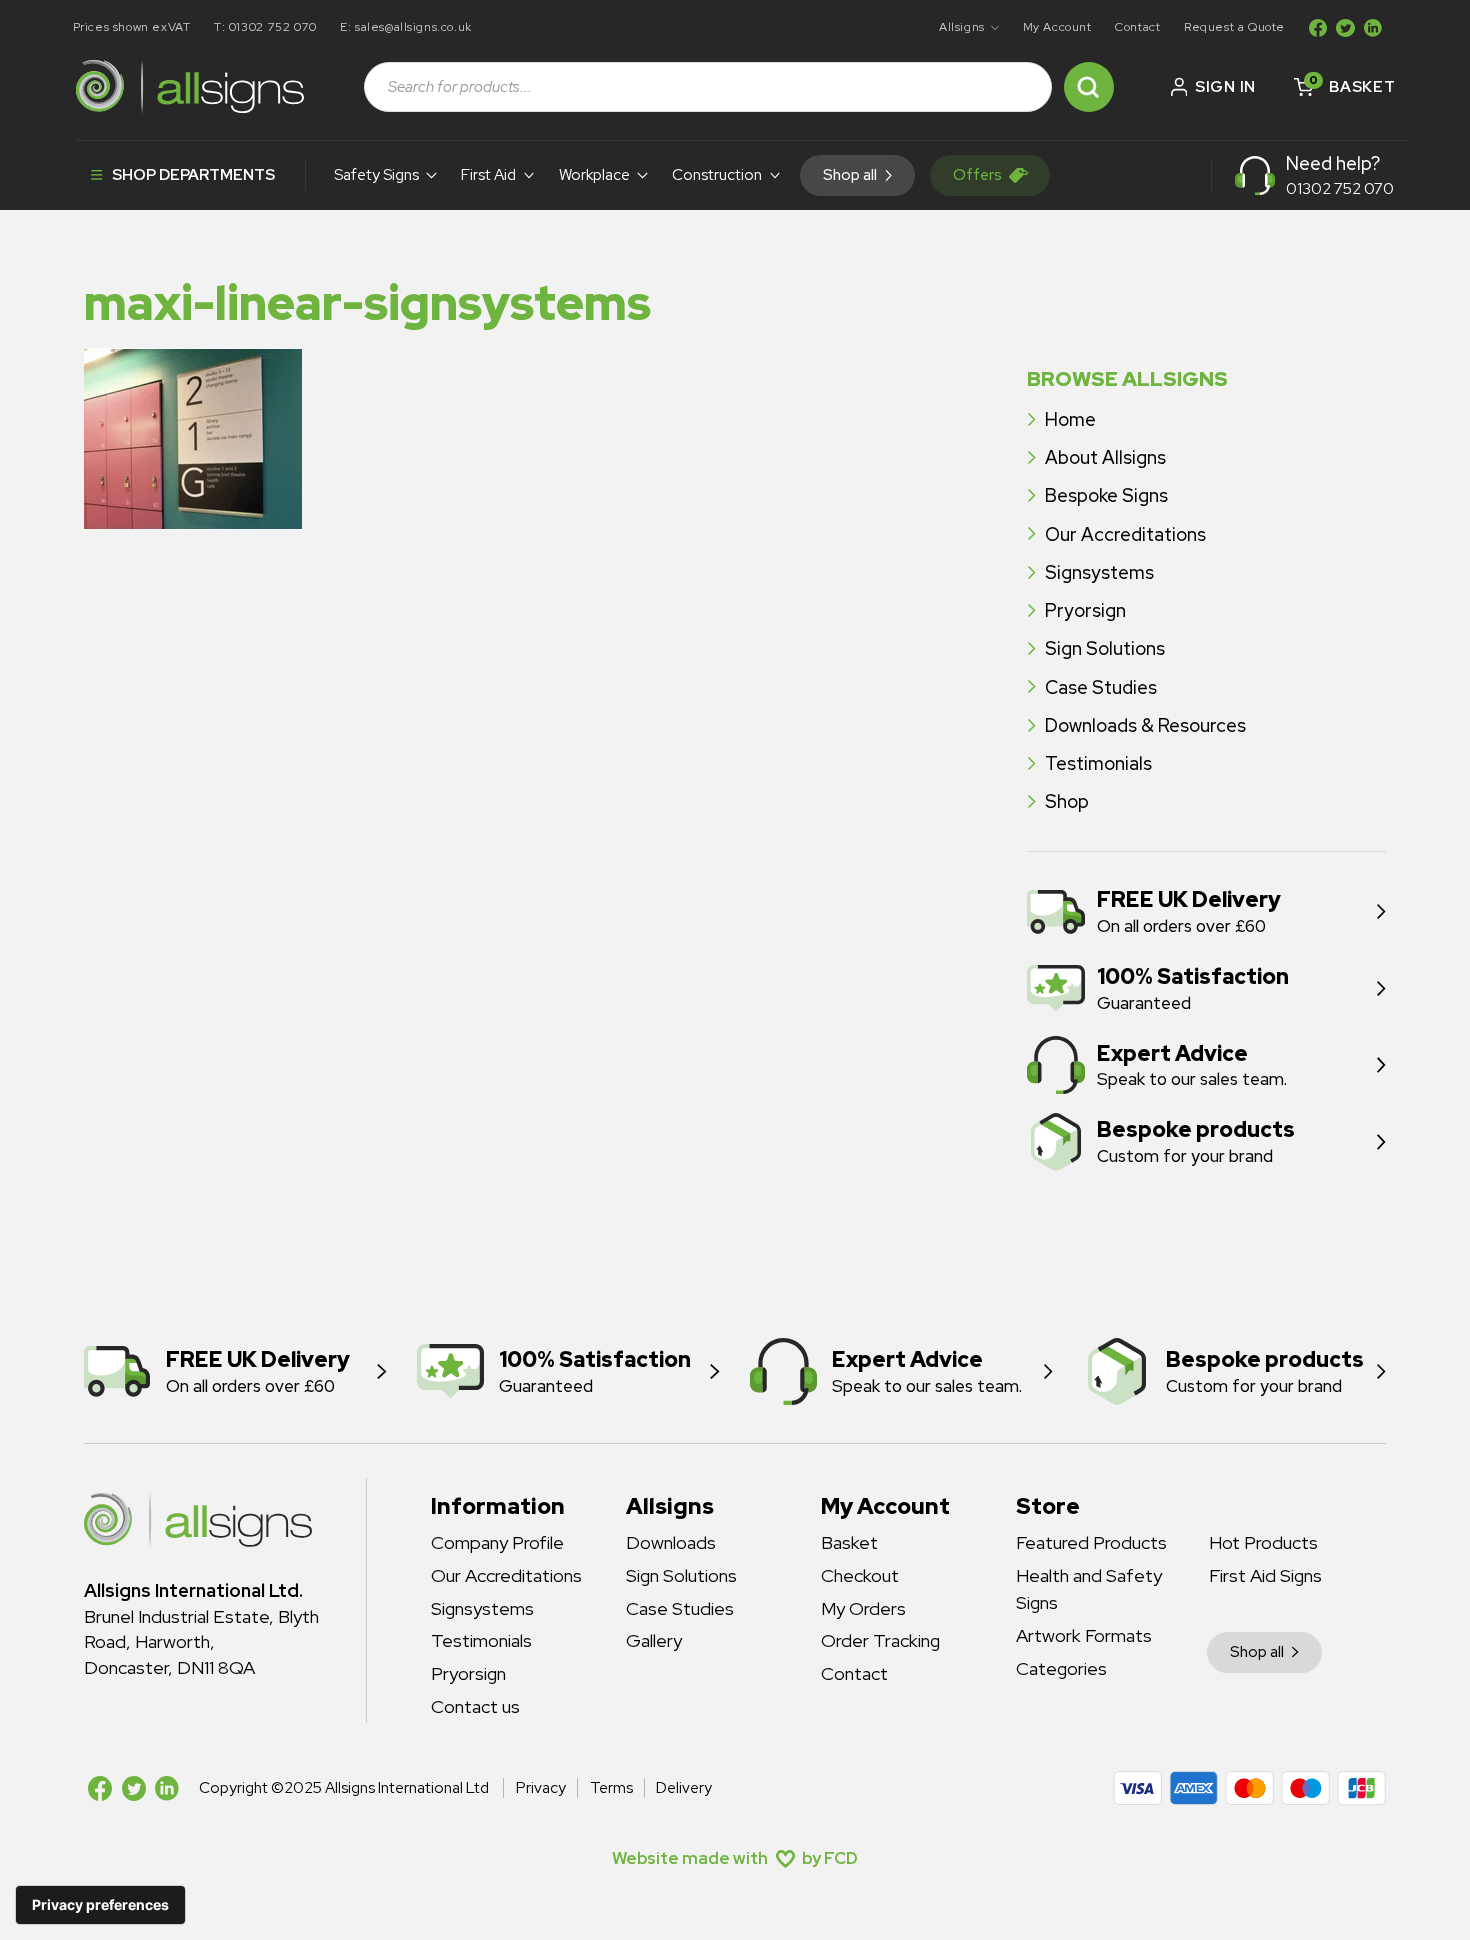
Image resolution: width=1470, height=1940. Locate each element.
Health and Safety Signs (1089, 1589)
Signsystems (1099, 572)
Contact (1137, 27)
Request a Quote (1234, 27)
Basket (849, 1542)
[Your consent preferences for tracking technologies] (100, 1905)
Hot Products (1263, 1542)
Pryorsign (1085, 610)
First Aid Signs (1265, 1575)
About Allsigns (1105, 457)
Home (1070, 419)
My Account (1057, 27)
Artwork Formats (1084, 1635)
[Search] (1089, 86)
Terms (611, 1788)
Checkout (860, 1575)
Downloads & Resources (1145, 725)
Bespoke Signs (1106, 495)
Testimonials (1098, 763)
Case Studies (1101, 687)
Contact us (475, 1706)
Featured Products (1091, 1542)
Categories (1061, 1668)
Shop (1067, 801)
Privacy (540, 1788)
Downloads (671, 1542)
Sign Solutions (1105, 648)
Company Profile (497, 1542)
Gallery (654, 1640)
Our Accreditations (1125, 534)
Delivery (684, 1788)
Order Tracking (880, 1640)
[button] (969, 28)
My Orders (863, 1608)
